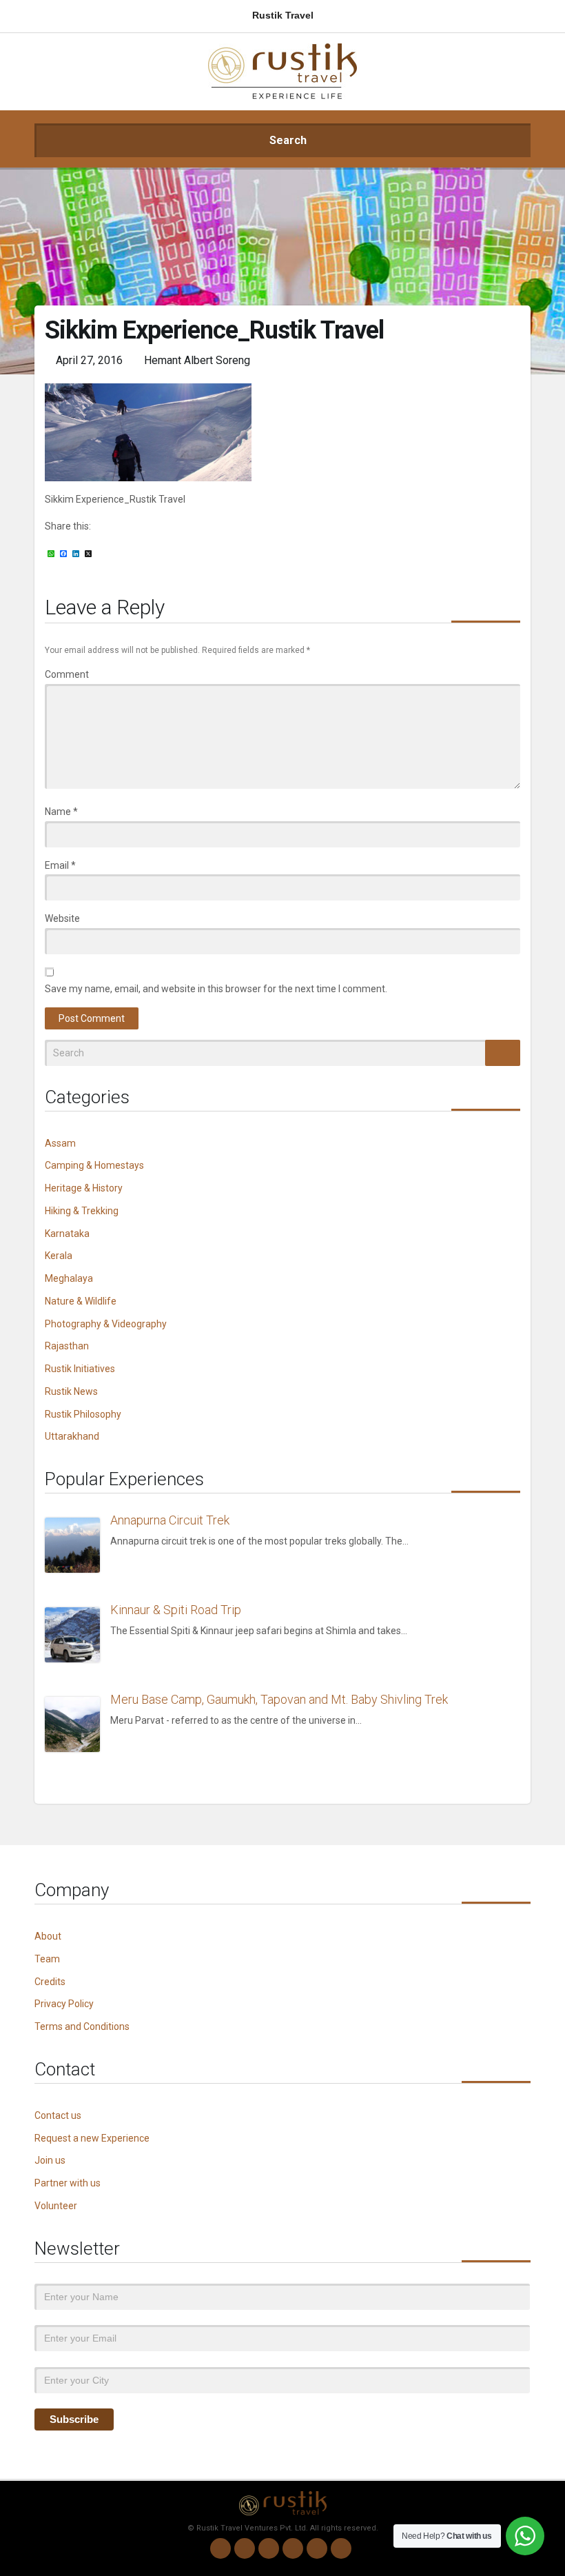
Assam (60, 1143)
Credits (50, 1982)
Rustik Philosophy (83, 1414)
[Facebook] (269, 2548)
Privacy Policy (64, 2004)
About (48, 1936)
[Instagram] (245, 2548)
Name (61, 812)
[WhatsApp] (220, 2548)
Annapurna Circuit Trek (170, 1520)
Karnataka (67, 1234)
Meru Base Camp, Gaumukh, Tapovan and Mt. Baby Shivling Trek (279, 1699)
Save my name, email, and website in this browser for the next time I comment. (216, 989)
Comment (67, 674)
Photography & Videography (106, 1324)
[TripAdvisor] (341, 2548)
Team (47, 1959)
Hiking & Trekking (82, 1211)
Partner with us (68, 2183)
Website (62, 918)
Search (287, 140)
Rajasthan (67, 1346)
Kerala (59, 1256)
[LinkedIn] (293, 2548)
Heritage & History (84, 1188)
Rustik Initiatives (80, 1369)
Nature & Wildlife (81, 1301)
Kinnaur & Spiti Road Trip (176, 1610)
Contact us (58, 2115)
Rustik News (71, 1391)
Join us (50, 2160)
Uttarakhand (72, 1436)
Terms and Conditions (82, 2026)
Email (60, 865)
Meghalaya (69, 1278)
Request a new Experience (92, 2138)
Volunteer (56, 2206)
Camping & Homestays (94, 1165)
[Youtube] (317, 2548)
